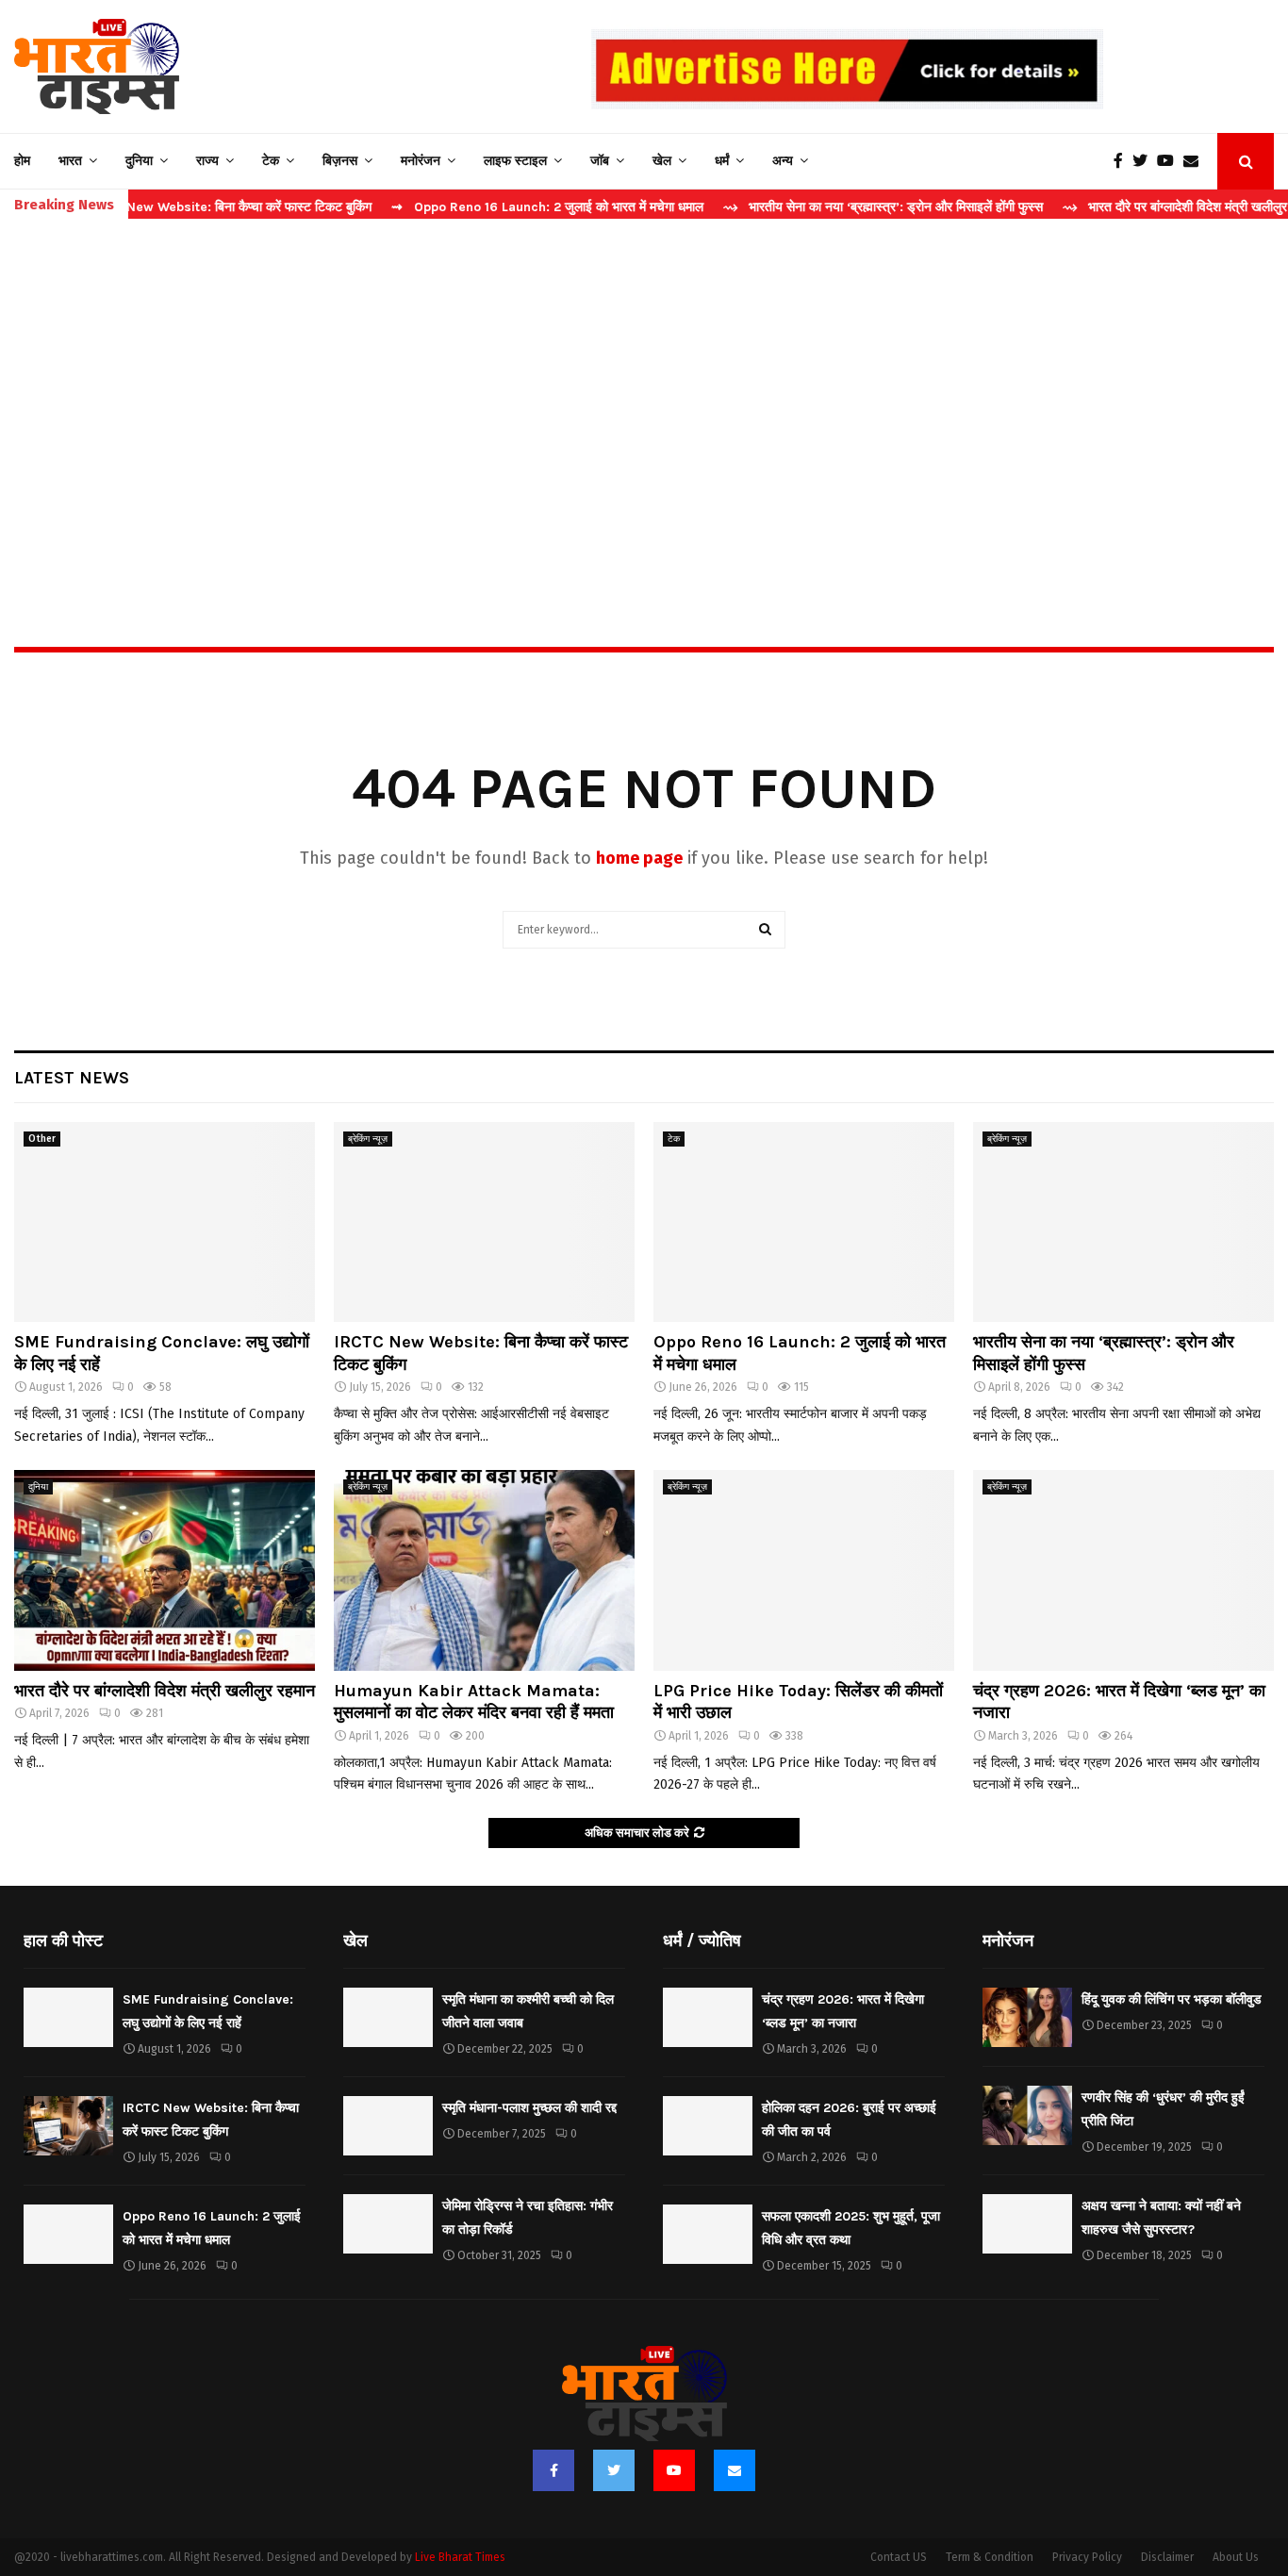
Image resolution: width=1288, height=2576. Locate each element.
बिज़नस (340, 161)
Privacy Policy (1087, 2557)
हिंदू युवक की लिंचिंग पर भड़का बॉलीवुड (1172, 1999)
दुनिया (139, 161)
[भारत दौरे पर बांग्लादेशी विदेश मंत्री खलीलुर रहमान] (165, 1570)
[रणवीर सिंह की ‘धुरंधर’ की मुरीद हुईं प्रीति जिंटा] (1027, 2115)
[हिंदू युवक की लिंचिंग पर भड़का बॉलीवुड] (1027, 2017)
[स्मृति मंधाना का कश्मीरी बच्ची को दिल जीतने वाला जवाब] (388, 2017)
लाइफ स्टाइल (515, 161)
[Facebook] (1123, 161)
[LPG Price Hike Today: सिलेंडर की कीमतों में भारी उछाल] (804, 1570)
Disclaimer (1167, 2557)
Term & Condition (990, 2557)
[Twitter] (1145, 161)
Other (42, 1139)
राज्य (207, 161)
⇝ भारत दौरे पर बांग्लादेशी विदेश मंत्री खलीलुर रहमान (1122, 207)
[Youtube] (1170, 161)
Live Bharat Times (460, 2557)
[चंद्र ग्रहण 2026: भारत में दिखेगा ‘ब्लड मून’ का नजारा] (1123, 1570)
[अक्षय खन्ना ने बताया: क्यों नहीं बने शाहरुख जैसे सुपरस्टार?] (1027, 2224)
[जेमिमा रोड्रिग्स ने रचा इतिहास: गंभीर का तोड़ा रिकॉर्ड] (388, 2224)
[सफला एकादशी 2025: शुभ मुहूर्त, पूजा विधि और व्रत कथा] (708, 2234)
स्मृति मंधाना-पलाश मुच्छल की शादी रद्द (529, 2108)
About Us (1236, 2557)
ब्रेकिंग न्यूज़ (368, 1139)
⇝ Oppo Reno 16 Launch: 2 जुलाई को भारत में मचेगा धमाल (478, 207)
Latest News (72, 1078)
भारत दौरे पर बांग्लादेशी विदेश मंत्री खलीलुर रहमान (165, 1691)
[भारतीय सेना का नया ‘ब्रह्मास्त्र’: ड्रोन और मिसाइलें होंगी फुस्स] (1123, 1222)
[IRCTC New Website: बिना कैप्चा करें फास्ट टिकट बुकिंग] (484, 1222)
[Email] (1196, 161)
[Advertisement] (644, 392)
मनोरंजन (421, 161)
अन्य (783, 161)
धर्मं (722, 161)
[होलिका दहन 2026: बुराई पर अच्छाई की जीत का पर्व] (708, 2126)
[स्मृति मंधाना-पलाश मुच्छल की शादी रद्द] (388, 2126)
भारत (70, 161)
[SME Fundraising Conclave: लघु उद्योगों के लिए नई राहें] (165, 1222)
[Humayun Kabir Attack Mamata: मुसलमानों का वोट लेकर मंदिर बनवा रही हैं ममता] (484, 1570)
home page (639, 858)
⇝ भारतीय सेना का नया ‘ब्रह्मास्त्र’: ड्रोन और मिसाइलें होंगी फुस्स (813, 207)
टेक (271, 161)
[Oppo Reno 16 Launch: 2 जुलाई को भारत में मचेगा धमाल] (804, 1222)
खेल (662, 161)
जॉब (600, 161)
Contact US (899, 2557)
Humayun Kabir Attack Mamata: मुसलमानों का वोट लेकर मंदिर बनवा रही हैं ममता (474, 1701)
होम (22, 161)
